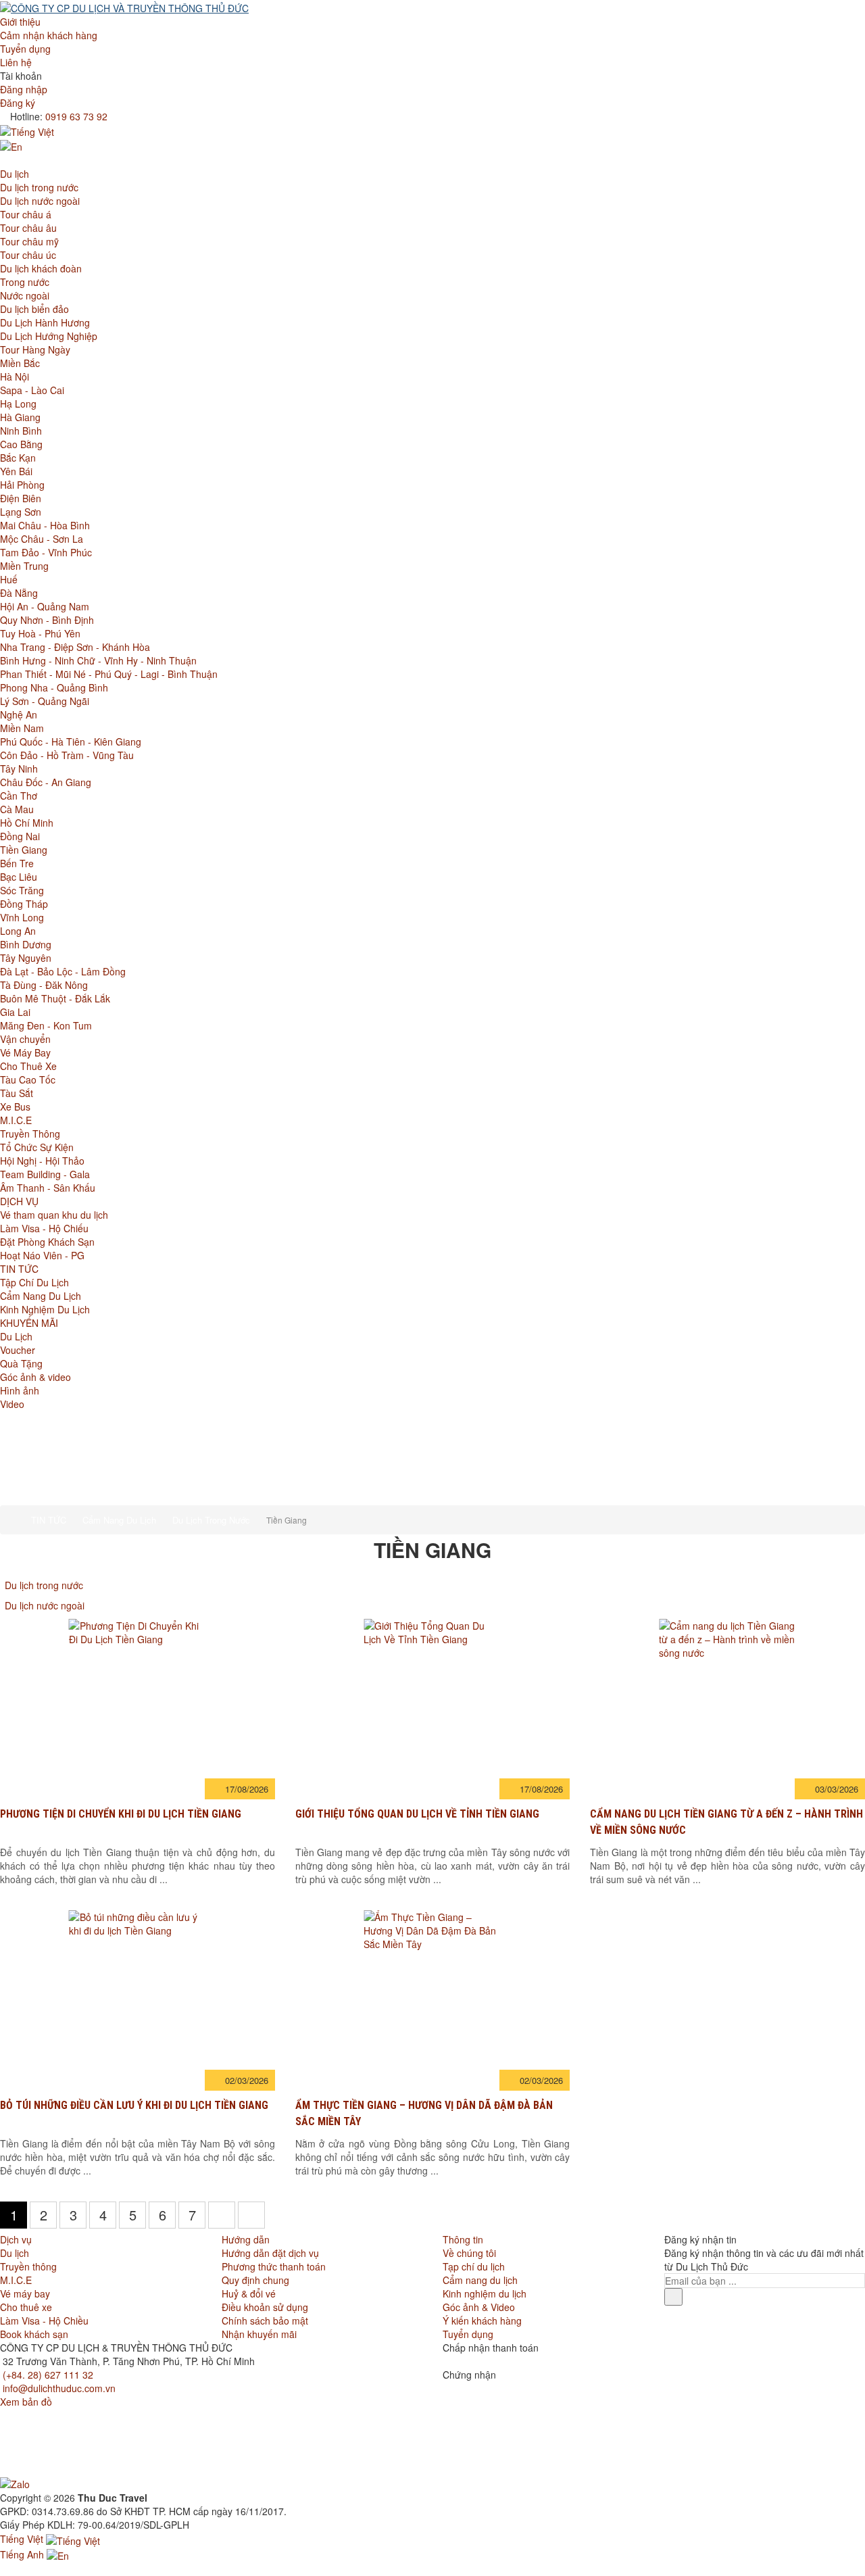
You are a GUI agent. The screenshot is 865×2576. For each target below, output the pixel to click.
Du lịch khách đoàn (41, 268)
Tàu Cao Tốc (28, 1079)
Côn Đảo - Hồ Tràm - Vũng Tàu (67, 755)
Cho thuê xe (26, 2307)
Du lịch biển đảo (34, 309)
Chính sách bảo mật (265, 2320)
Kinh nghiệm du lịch (485, 2293)
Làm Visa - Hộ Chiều (44, 2320)
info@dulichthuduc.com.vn (59, 2388)
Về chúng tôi (469, 2253)
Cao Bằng (21, 444)
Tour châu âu (28, 228)
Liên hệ (16, 62)
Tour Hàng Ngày (35, 349)
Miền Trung (24, 566)
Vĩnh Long (22, 917)
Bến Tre (17, 863)
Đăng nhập (24, 89)
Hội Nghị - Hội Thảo (42, 1161)
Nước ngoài (25, 295)
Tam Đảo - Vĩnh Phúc (46, 552)
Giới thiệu (20, 22)
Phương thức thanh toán (274, 2266)
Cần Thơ (19, 796)
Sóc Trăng (22, 890)
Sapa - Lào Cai (32, 390)
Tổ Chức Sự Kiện (37, 1147)
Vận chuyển (25, 1039)
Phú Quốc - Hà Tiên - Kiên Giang (71, 742)
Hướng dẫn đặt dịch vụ (270, 2253)
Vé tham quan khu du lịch (54, 1215)
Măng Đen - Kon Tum (46, 1025)
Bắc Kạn (18, 458)
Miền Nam (22, 728)
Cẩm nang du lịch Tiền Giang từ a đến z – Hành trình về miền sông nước (726, 1822)
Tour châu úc (28, 255)
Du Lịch (16, 1336)
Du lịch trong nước (39, 187)
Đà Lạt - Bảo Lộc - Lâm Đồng (63, 971)
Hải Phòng (22, 485)
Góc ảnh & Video (479, 2307)
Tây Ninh (19, 769)
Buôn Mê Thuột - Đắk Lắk (55, 998)
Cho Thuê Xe (28, 1066)
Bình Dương (26, 944)
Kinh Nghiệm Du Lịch (45, 1309)
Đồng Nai (20, 836)
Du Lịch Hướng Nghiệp (49, 336)
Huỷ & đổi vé (249, 2293)
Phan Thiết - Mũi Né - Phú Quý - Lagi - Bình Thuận (109, 674)
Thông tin (463, 2239)
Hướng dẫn (246, 2239)
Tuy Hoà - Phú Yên (40, 633)
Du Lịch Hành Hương (45, 322)
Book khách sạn (34, 2334)
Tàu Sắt (17, 1093)
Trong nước (25, 282)
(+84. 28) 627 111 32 (48, 2375)
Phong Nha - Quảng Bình (54, 687)
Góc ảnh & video (35, 1377)
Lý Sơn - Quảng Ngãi (45, 701)
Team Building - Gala (45, 1174)
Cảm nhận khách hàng (49, 35)
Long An (18, 931)
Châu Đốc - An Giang (46, 782)
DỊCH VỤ (19, 1201)
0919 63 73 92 (76, 116)
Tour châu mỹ (29, 241)
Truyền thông (28, 2266)
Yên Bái (16, 471)
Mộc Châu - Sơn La (42, 539)
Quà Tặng (21, 1363)
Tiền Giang (24, 850)
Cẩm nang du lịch (480, 2280)
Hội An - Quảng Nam (45, 606)
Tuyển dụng (25, 49)
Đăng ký (18, 103)
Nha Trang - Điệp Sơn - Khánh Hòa (75, 647)
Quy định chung (255, 2280)
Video (12, 1404)
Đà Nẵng (19, 593)
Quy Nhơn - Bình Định (47, 620)
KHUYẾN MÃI (29, 1323)
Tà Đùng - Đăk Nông (44, 985)
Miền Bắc (20, 363)
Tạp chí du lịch (474, 2266)
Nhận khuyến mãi (259, 2334)
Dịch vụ (16, 2239)
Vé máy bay (25, 2293)
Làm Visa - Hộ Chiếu (44, 1228)
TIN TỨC (19, 1269)
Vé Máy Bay (25, 1052)
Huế (9, 579)
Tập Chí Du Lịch (34, 1282)
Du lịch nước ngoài (40, 201)
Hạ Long (18, 404)
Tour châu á (26, 214)
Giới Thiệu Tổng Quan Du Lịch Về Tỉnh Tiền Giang (417, 1814)
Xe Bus (15, 1107)
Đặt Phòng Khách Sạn (47, 1242)
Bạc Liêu (19, 877)
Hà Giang (20, 417)
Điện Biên (21, 498)
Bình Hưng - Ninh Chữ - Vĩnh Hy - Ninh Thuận (98, 660)
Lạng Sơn (21, 512)
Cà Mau (17, 809)
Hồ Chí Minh (27, 823)
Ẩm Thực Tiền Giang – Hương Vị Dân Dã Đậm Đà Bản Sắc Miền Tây (424, 2113)
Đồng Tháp (24, 904)
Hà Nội (15, 376)
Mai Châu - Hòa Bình (45, 525)
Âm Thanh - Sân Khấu (48, 1188)
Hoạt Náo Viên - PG (42, 1255)
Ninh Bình (21, 431)
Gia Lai (15, 1012)
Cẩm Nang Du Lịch (41, 1296)
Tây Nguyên (26, 958)
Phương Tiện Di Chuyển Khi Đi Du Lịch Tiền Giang (121, 1814)
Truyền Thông (30, 1134)
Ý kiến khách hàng (482, 2320)
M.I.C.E (16, 1120)
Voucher (18, 1350)
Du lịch (15, 174)
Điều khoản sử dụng (265, 2307)
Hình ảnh (20, 1390)
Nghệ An (19, 714)
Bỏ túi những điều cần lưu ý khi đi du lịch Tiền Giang (134, 2105)
